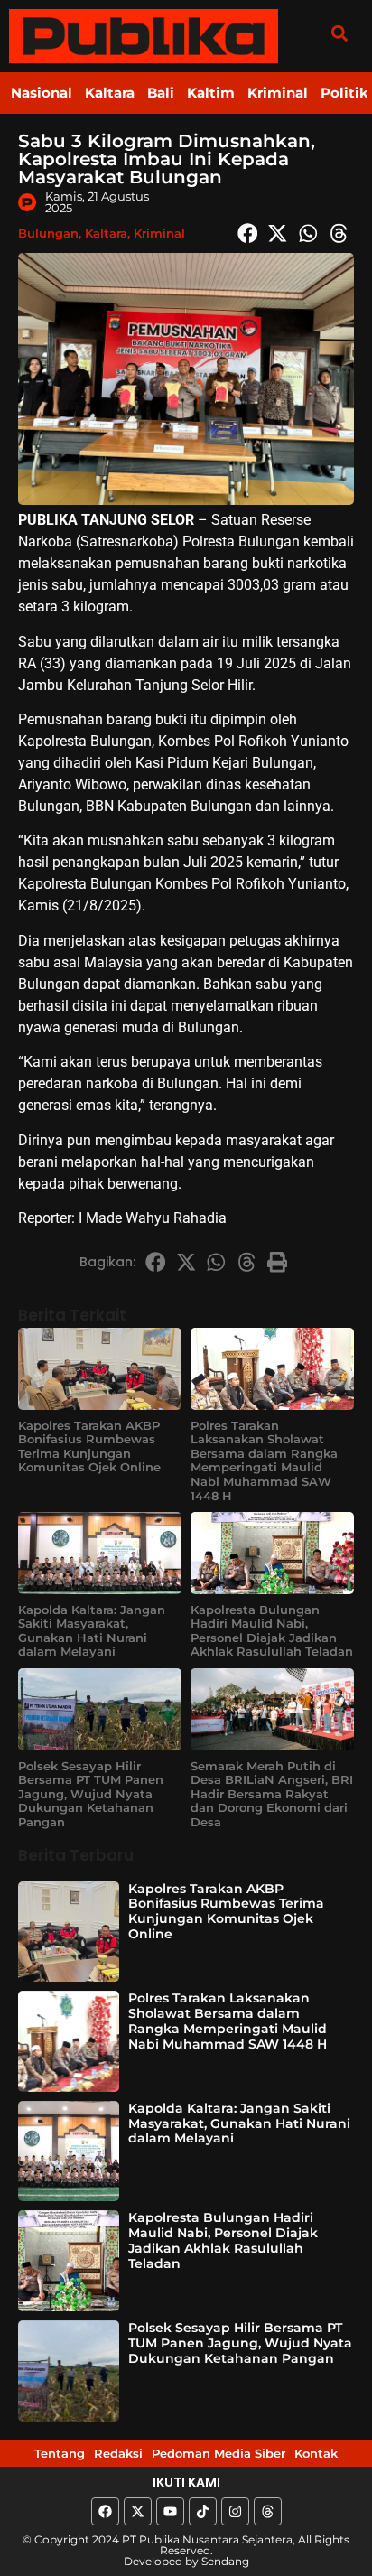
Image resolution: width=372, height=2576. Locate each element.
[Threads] (268, 2511)
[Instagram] (235, 2511)
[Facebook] (105, 2511)
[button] (339, 33)
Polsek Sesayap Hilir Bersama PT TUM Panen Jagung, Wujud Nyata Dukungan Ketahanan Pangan (91, 1794)
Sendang (225, 2561)
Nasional (42, 93)
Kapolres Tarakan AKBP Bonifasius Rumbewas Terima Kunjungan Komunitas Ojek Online (89, 1447)
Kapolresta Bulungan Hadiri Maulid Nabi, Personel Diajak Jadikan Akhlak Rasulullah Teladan (272, 1631)
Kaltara (110, 93)
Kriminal (278, 93)
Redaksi (118, 2453)
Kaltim (211, 93)
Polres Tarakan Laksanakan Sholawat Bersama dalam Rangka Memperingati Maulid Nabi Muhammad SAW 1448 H (264, 1461)
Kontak (316, 2453)
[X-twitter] (138, 2511)
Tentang (60, 2453)
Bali (161, 93)
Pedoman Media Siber (219, 2453)
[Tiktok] (203, 2511)
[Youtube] (170, 2511)
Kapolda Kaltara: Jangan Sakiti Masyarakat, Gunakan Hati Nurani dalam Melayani (92, 1631)
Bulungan (48, 233)
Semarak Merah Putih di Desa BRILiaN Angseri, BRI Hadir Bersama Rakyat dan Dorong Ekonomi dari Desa (272, 1794)
